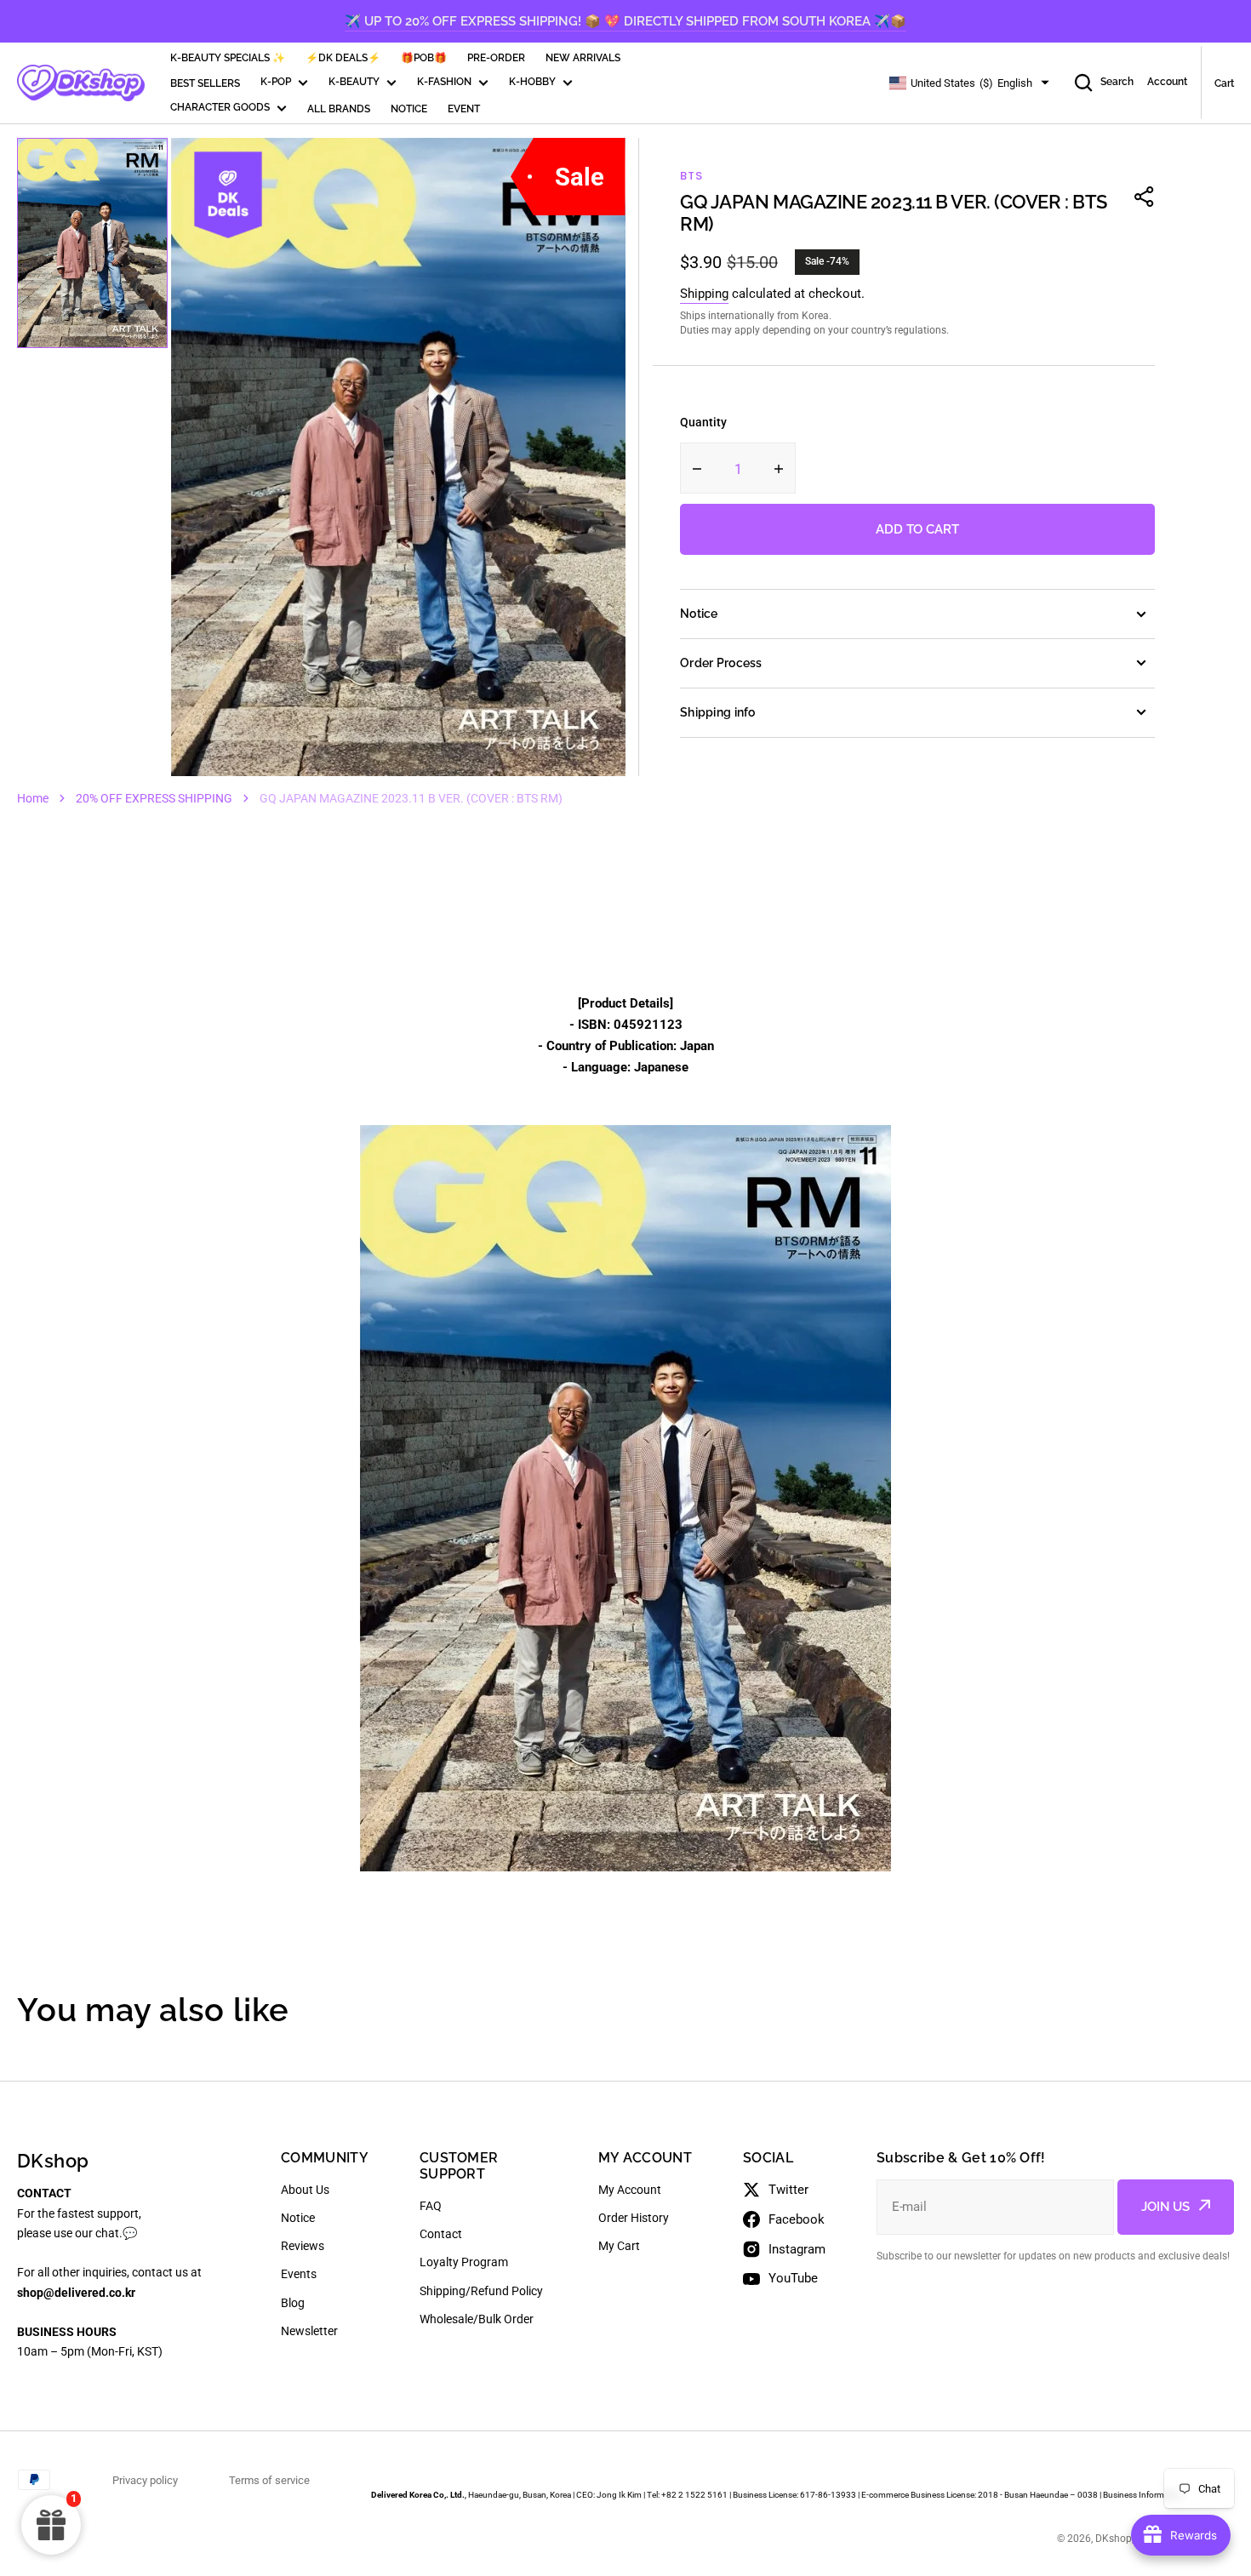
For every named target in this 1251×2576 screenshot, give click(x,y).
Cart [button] (1224, 83)
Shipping (704, 294)
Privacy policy (145, 2480)
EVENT (464, 109)
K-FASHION (444, 82)
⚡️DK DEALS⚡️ (343, 58)
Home (33, 798)
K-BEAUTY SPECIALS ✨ (228, 58)
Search (1117, 82)
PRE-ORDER (496, 58)
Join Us (1165, 2207)
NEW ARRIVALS (583, 58)
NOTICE (409, 109)
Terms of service (269, 2480)
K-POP (276, 82)
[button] (1145, 197)
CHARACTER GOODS (220, 107)
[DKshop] (81, 83)
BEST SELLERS (205, 83)
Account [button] (1167, 82)
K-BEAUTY (354, 82)
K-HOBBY (532, 82)
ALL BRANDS (339, 109)
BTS (691, 176)
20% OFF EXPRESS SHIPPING (154, 798)
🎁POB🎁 (424, 58)
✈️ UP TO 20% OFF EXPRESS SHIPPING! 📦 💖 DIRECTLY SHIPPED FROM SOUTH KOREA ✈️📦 (625, 21)
